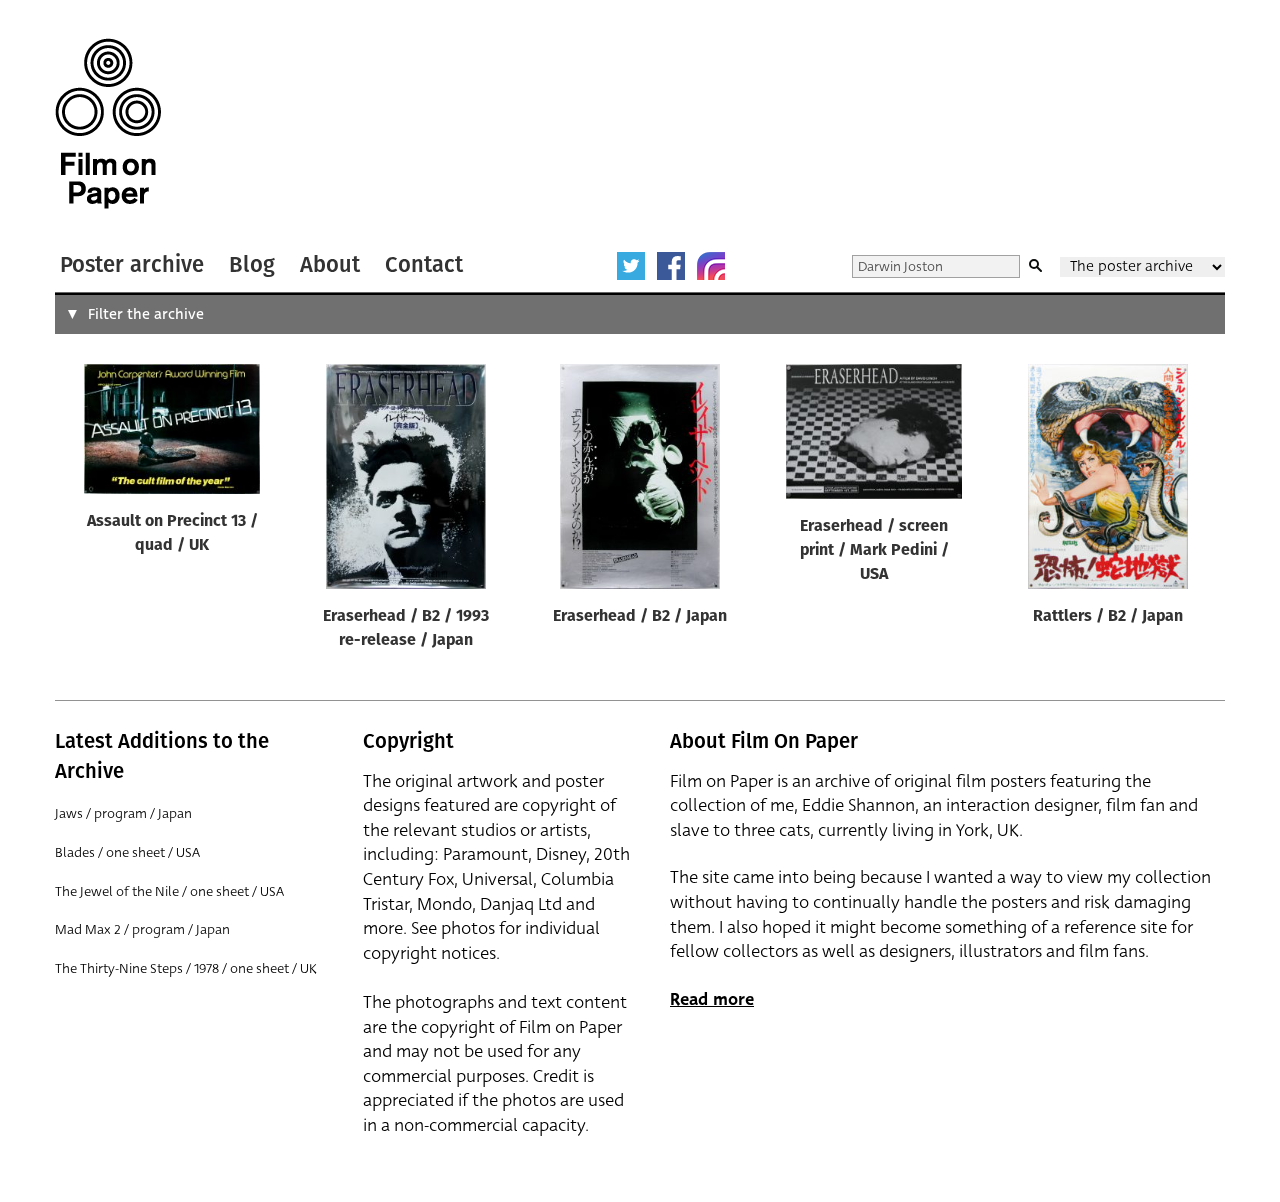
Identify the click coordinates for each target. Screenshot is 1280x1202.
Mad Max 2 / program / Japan (142, 929)
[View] (172, 433)
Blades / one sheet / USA (127, 852)
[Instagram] (711, 266)
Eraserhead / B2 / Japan (640, 617)
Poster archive (132, 264)
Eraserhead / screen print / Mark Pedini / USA (874, 551)
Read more (712, 999)
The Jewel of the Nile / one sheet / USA (169, 891)
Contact (424, 264)
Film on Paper (108, 123)
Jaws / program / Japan (123, 813)
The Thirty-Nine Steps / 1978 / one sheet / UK (186, 968)
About (330, 264)
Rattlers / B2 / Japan (1108, 617)
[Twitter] (631, 266)
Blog (252, 264)
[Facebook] (671, 266)
